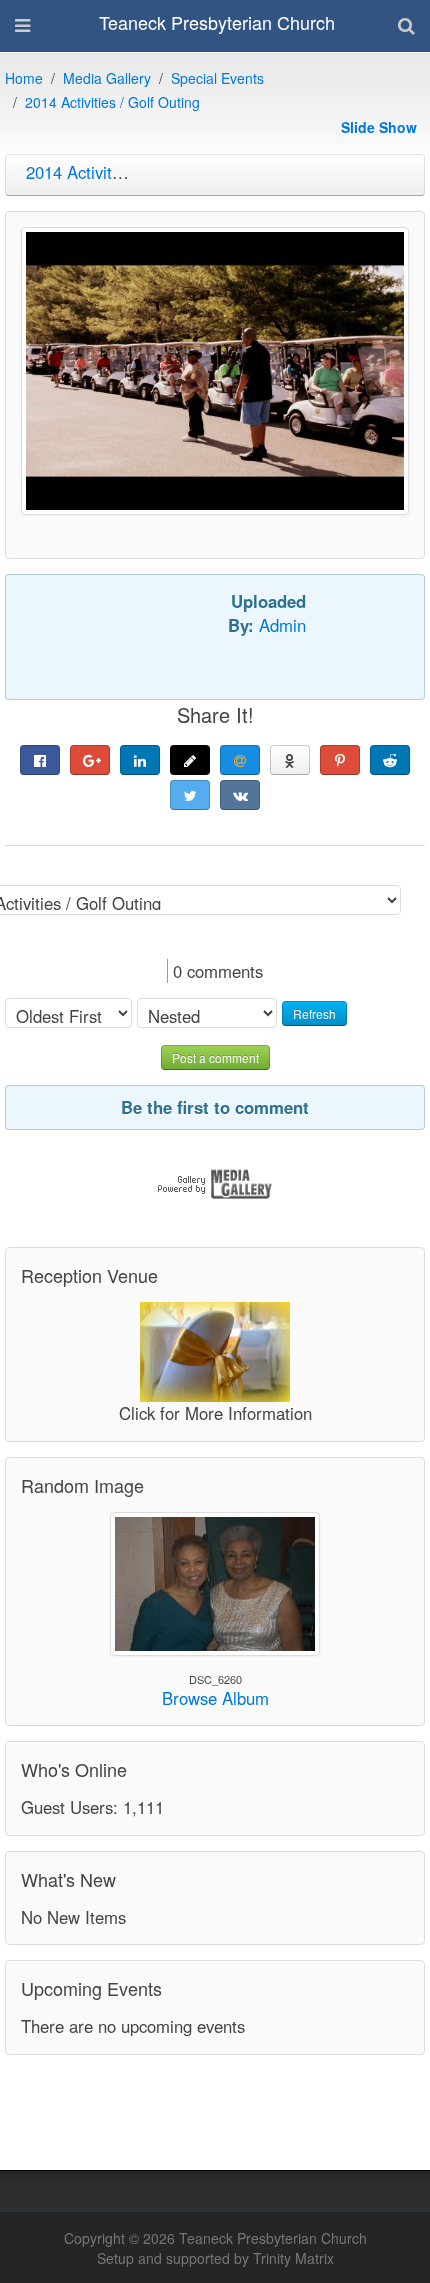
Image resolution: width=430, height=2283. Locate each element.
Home (24, 78)
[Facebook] (40, 760)
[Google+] (90, 760)
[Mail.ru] (240, 760)
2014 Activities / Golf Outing (112, 102)
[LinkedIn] (140, 760)
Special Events (217, 78)
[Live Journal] (190, 760)
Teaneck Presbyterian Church (217, 22)
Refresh (314, 1013)
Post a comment (215, 1057)
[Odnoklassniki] (290, 760)
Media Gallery (107, 78)
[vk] (240, 795)
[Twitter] (190, 795)
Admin (282, 625)
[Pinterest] (340, 760)
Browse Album (215, 1698)
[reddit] (390, 760)
